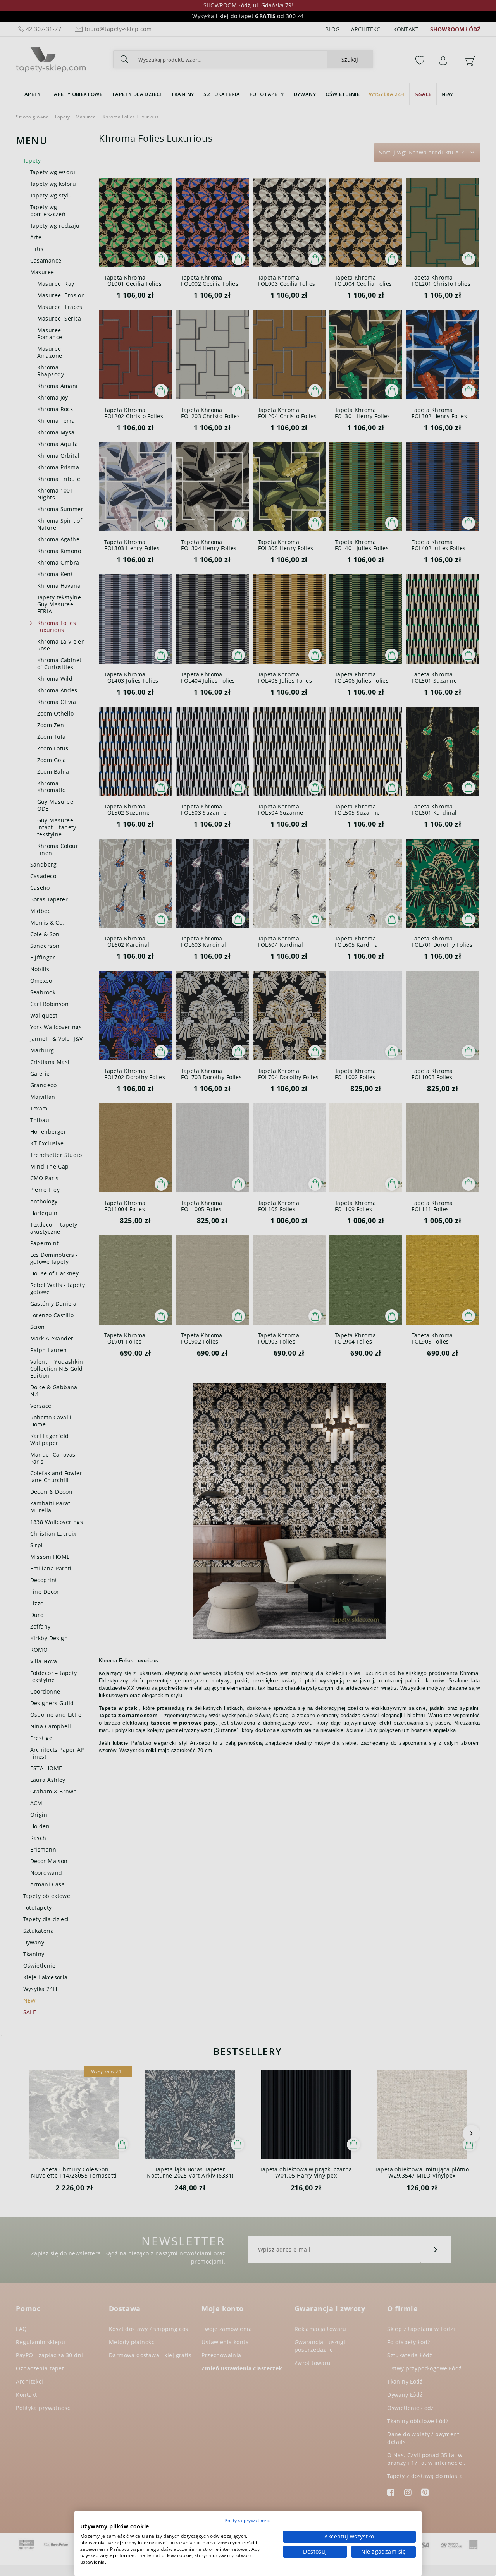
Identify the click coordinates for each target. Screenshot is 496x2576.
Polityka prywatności (248, 2520)
